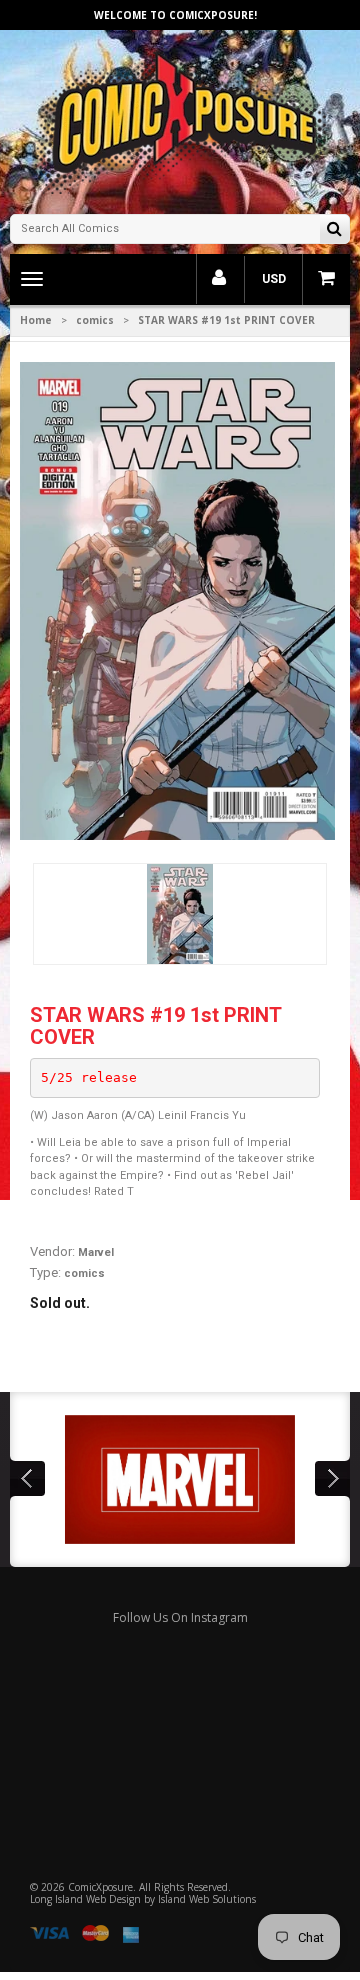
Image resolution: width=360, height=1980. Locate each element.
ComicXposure (100, 1887)
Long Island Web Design (85, 1899)
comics (95, 320)
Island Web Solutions (207, 1899)
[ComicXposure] (180, 119)
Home (36, 320)
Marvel (96, 1252)
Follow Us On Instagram (180, 1617)
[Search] (334, 230)
